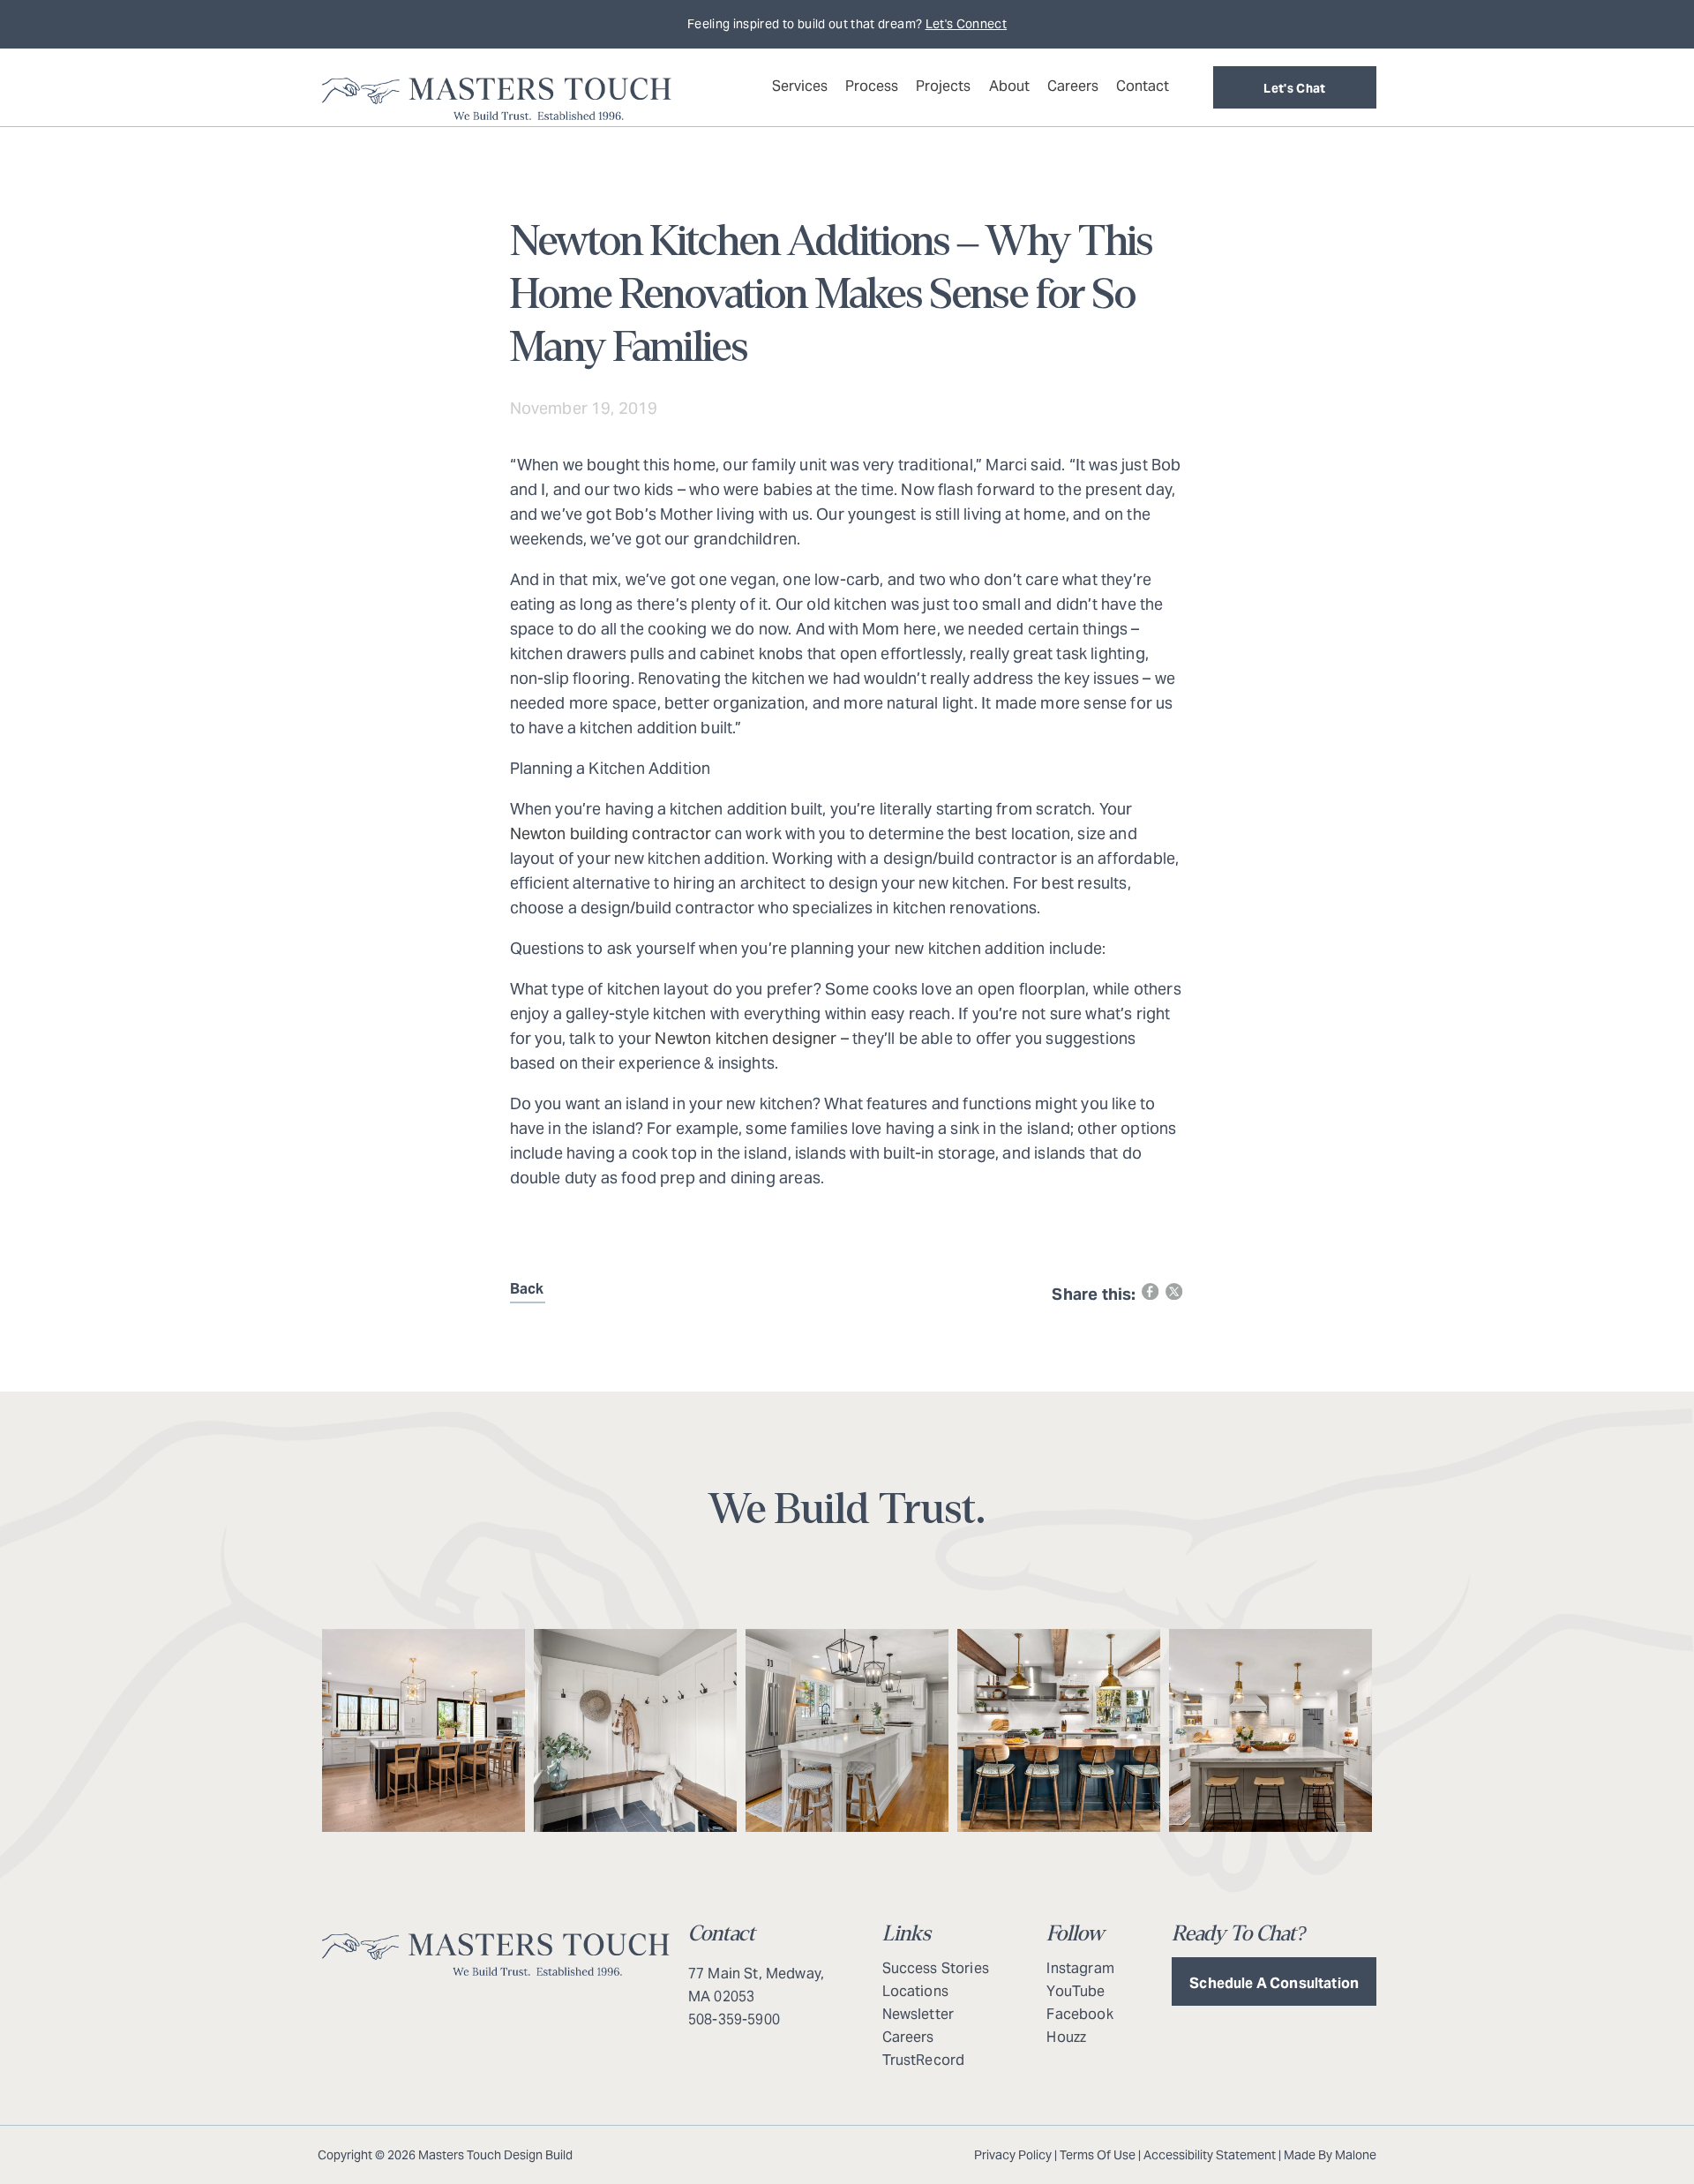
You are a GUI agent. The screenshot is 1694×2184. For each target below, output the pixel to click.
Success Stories (936, 1968)
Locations (915, 1991)
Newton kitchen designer (746, 1038)
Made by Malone (1330, 2155)
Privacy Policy (1013, 2155)
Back (527, 1289)
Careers (1073, 86)
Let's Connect (967, 24)
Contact (1143, 86)
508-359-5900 (734, 2019)
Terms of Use (1098, 2155)
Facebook (1079, 2014)
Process (872, 86)
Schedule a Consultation (1274, 1983)
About (1009, 86)
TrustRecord (924, 2060)
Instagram (1080, 1968)
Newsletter (918, 2014)
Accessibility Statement (1210, 2155)
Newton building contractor (611, 833)
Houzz (1066, 2037)
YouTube (1076, 1991)
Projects (943, 86)
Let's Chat (1295, 88)
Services (800, 86)
